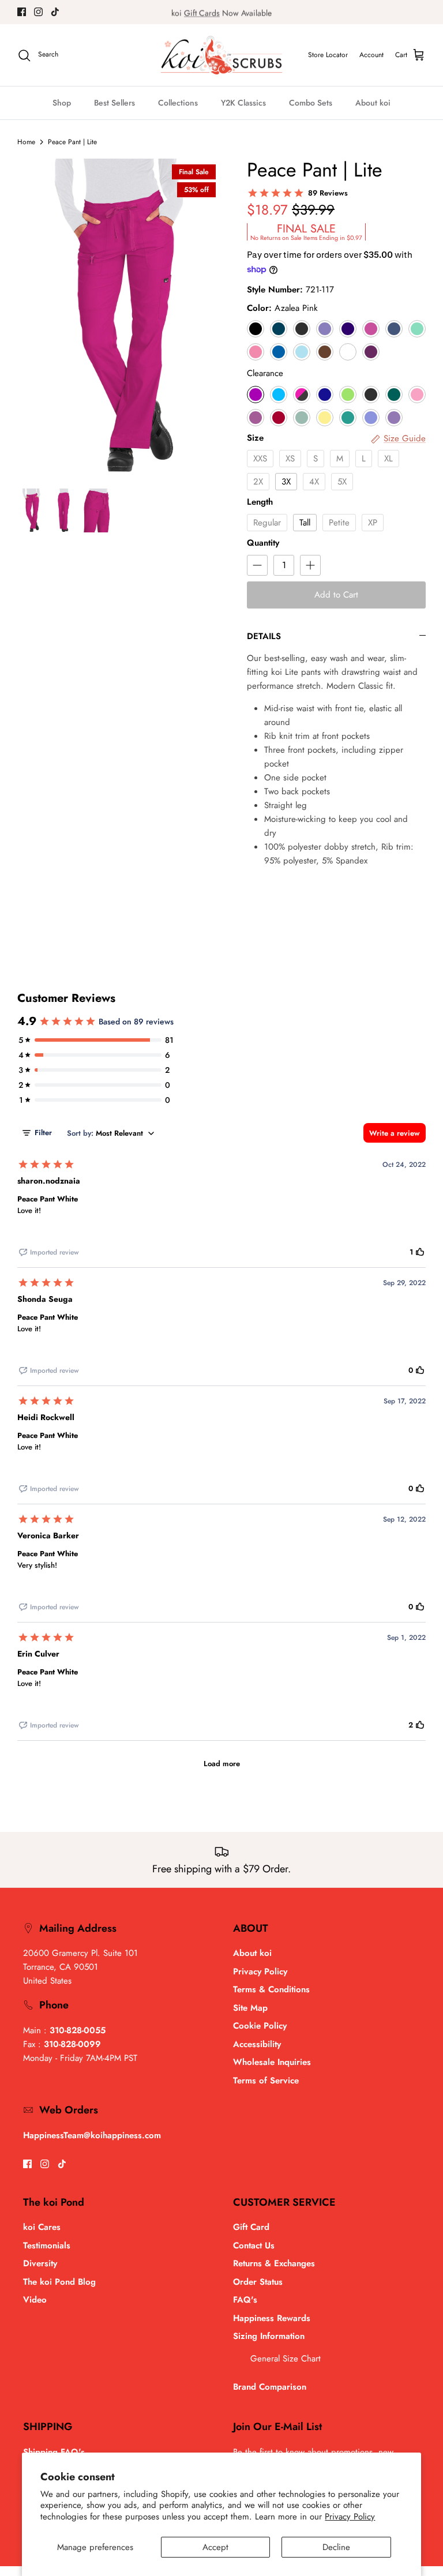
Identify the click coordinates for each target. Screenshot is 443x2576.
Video (35, 2300)
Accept (215, 2547)
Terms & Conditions (271, 1989)
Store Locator (328, 55)
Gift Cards (202, 12)
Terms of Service (266, 2081)
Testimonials (47, 2245)
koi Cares (42, 2227)
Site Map (250, 2008)
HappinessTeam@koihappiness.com (92, 2135)
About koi (373, 103)
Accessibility (257, 2044)
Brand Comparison (270, 2387)
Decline (336, 2547)
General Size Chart (286, 2359)
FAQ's (245, 2300)
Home (26, 142)
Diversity (40, 2263)
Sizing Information (269, 2336)
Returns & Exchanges (274, 2263)
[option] (119, 318)
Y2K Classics (243, 103)
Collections (178, 103)
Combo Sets (311, 103)
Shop (62, 103)
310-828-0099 (72, 2044)
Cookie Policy (260, 2026)
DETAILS (264, 636)
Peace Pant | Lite (72, 142)
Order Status (258, 2282)
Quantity (263, 543)
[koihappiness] (221, 55)
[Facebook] (22, 12)
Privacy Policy (350, 2517)
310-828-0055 (78, 2030)
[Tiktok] (55, 12)
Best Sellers (114, 103)
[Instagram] (38, 12)
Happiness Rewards (272, 2318)
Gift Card (251, 2227)
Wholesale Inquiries (272, 2062)
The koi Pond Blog (59, 2282)
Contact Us (254, 2245)
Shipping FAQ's (54, 2452)
